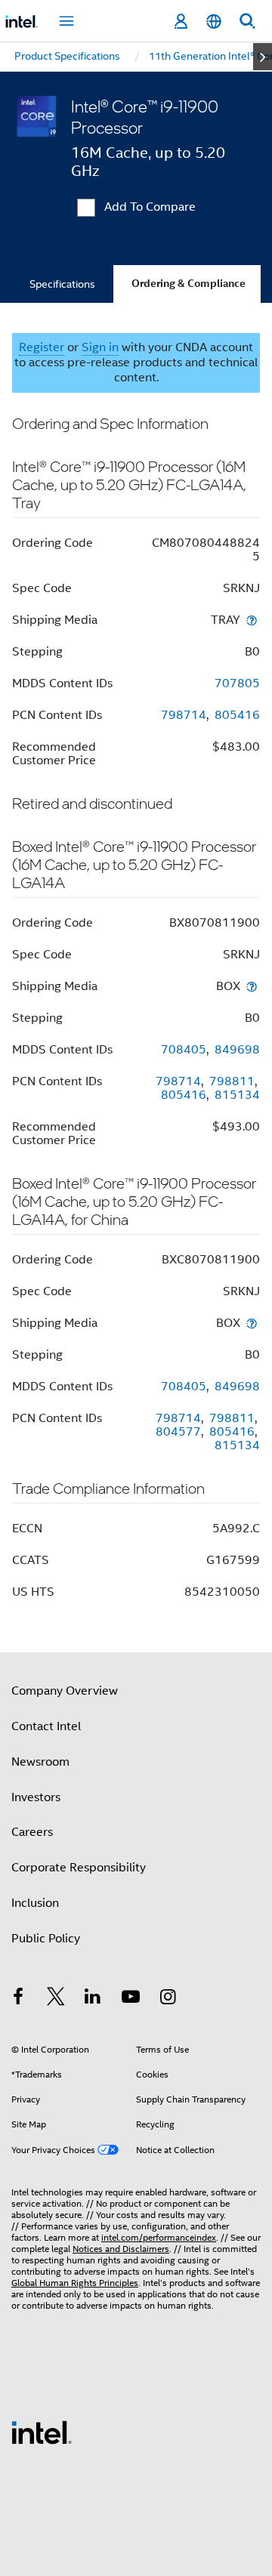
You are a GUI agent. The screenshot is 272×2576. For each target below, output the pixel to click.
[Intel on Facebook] (18, 1999)
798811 (232, 1081)
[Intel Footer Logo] (42, 2432)
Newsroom (40, 1762)
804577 (178, 1432)
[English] (214, 22)
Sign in (100, 347)
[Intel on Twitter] (56, 1999)
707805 (237, 683)
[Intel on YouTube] (131, 1999)
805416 (237, 715)
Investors (36, 1797)
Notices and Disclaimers (121, 2249)
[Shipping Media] (252, 620)
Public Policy (46, 1939)
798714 (184, 715)
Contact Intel (46, 1726)
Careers (32, 1832)
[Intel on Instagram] (168, 1999)
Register (42, 347)
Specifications (62, 284)
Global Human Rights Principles (75, 2283)
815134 (237, 1095)
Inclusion (35, 1903)
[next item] (263, 57)
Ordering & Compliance (189, 284)
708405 (184, 1050)
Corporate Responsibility (79, 1868)
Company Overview (65, 1691)
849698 (237, 1050)
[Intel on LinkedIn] (93, 1999)
